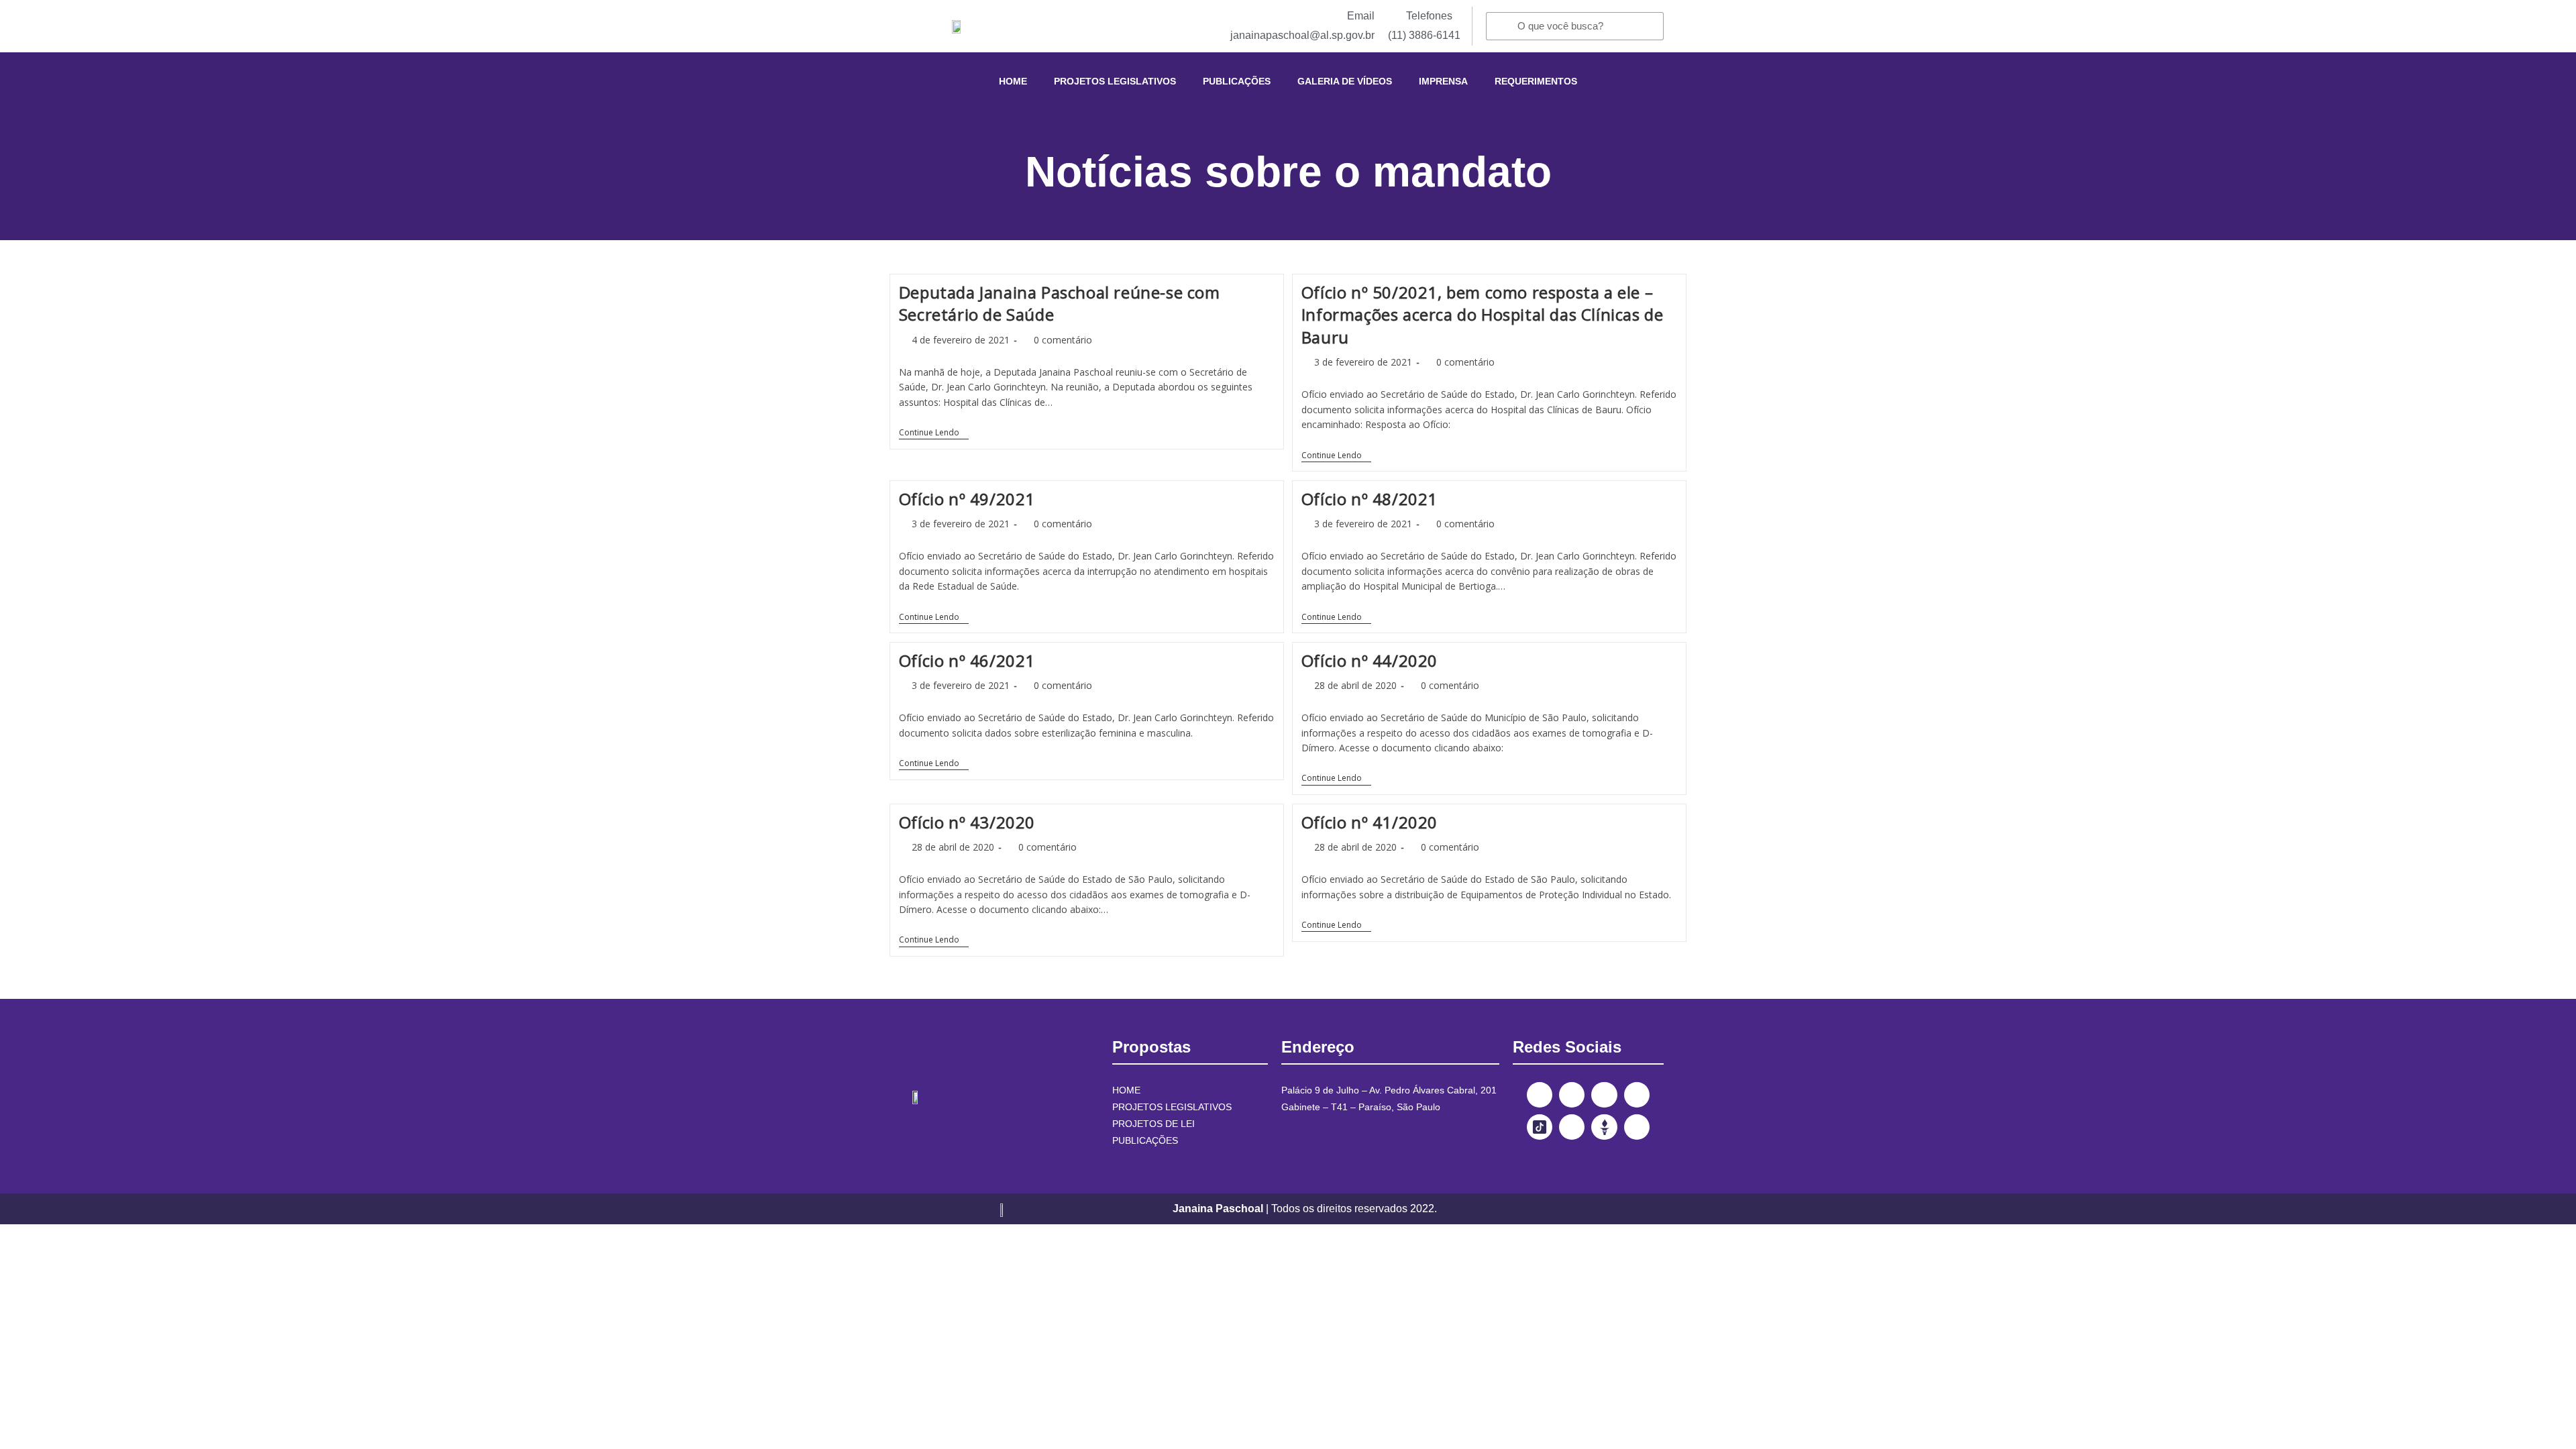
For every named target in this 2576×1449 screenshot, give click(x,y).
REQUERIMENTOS (1536, 81)
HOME (1013, 81)
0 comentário (1063, 340)
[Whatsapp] (1637, 1127)
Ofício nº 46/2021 (967, 660)
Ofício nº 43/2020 (967, 822)
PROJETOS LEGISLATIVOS (1115, 81)
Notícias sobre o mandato (1288, 172)
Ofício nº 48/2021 (1370, 499)
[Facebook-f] (1540, 1095)
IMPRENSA (1443, 81)
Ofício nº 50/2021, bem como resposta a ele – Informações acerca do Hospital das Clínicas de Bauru (1483, 315)
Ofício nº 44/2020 (1370, 660)
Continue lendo (934, 433)
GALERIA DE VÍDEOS (1345, 81)
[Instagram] (1572, 1095)
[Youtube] (1637, 1095)
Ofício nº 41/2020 (1370, 822)
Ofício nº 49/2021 (967, 499)
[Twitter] (1604, 1095)
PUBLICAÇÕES (1237, 81)
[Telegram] (1572, 1127)
